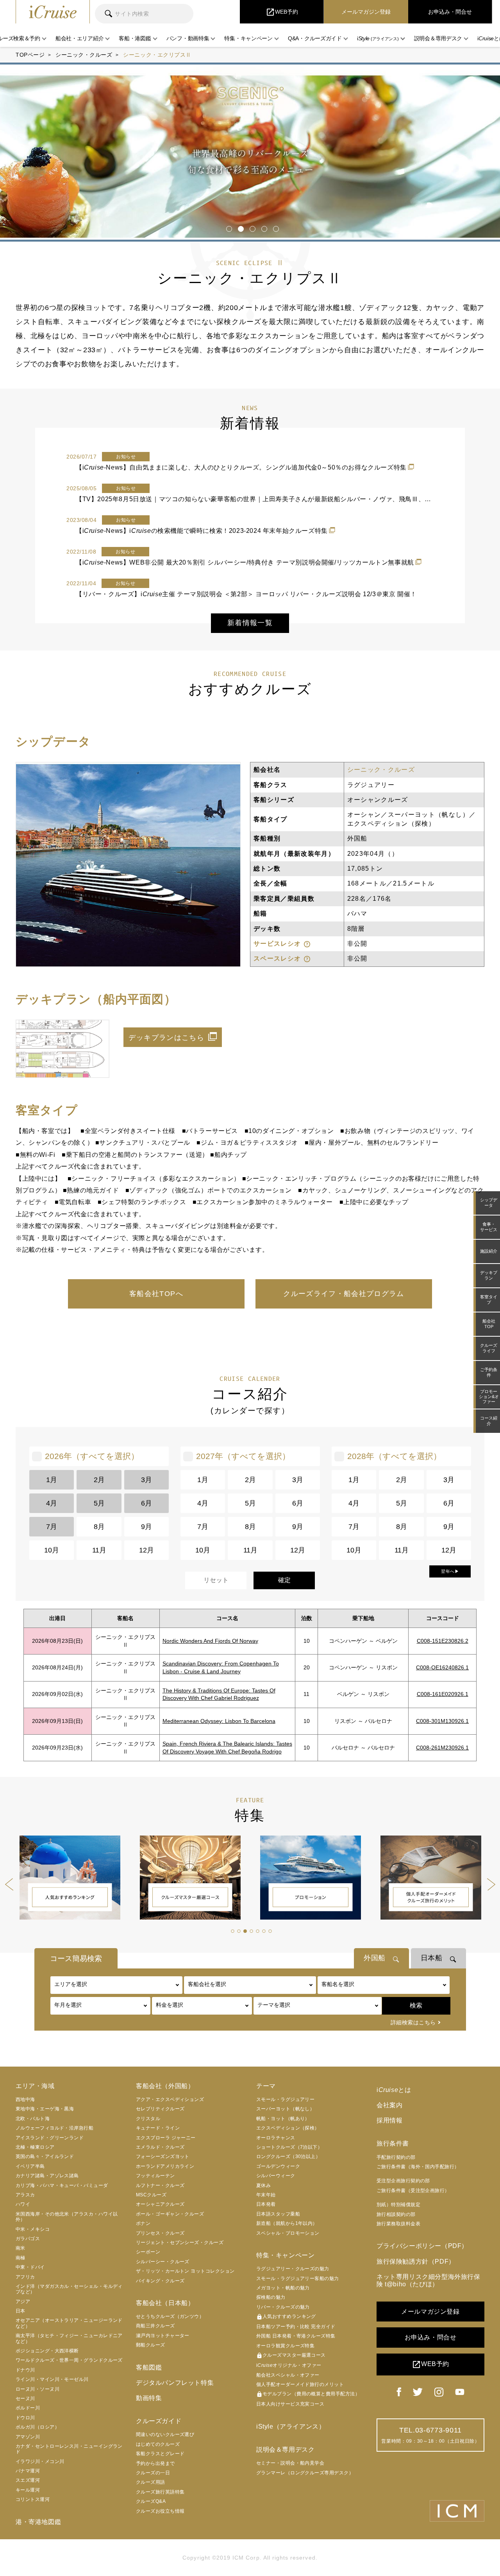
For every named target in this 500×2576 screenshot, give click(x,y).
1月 (52, 1480)
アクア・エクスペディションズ (170, 2099)
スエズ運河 (28, 2480)
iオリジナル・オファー (289, 2365)
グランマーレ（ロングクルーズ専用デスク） (305, 2473)
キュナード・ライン (158, 2128)
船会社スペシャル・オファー (288, 2375)
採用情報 (389, 2120)
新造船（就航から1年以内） (287, 2223)
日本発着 (266, 2204)
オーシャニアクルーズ (160, 2204)
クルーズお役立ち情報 (160, 2511)
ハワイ (23, 2204)
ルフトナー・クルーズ (160, 2185)
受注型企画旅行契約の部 (403, 2181)
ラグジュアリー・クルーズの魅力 (293, 2269)
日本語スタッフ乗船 (278, 2214)
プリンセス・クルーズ (160, 2233)
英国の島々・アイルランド (45, 2157)
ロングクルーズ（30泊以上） (288, 2157)
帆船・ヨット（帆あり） (283, 2119)
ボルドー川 (28, 2408)
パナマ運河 (28, 2471)
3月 (146, 1480)
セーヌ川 (25, 2399)
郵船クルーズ (151, 2345)
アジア (23, 2302)
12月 (146, 1550)
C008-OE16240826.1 (442, 1667)
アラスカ (25, 2195)
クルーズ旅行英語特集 (160, 2492)
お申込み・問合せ (431, 2337)
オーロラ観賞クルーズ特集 (285, 2346)
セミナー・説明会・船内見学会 (290, 2463)
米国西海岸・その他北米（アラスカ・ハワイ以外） (67, 2217)
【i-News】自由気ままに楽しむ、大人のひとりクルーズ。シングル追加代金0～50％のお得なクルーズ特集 (241, 467)
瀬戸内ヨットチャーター (163, 2336)
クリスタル (148, 2119)
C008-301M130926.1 (442, 1721)
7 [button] (270, 1931)
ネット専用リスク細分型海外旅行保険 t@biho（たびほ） (429, 2280)
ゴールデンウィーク (278, 2166)
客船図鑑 (149, 2367)
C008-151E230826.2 (443, 1641)
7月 (52, 1527)
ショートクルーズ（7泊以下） (289, 2147)
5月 (99, 1503)
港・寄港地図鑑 (38, 2522)
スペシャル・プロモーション (288, 2233)
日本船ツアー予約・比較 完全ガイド (296, 2327)
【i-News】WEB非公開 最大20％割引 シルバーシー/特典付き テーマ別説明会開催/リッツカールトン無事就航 (245, 562)
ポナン (143, 2223)
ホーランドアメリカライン (165, 2166)
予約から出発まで (155, 2463)
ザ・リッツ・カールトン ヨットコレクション (185, 2271)
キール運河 (28, 2490)
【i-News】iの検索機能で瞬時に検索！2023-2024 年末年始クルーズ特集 (202, 531)
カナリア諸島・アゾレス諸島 (47, 2176)
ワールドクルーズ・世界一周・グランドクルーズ (69, 2360)
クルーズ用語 (151, 2482)
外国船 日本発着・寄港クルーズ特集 (296, 2336)
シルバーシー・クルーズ (163, 2262)
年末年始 (266, 2195)
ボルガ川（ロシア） (37, 2427)
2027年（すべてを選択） (243, 1456)
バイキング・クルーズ (160, 2281)
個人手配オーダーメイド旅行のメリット (300, 2384)
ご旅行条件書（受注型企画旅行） (413, 2191)
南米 (21, 2248)
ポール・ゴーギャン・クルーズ (170, 2214)
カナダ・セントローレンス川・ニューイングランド (69, 2449)
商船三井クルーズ (155, 2326)
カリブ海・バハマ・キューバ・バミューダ (62, 2185)
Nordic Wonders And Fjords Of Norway (210, 1641)
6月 (146, 1503)
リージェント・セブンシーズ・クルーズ (180, 2243)
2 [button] (239, 226)
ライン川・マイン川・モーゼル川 (52, 2379)
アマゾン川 (28, 2437)
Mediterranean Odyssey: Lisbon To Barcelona (219, 1721)
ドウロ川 (25, 2418)
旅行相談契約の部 (396, 2214)
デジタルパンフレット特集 (175, 2383)
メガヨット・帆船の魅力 (283, 2288)
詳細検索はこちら (413, 2022)
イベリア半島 (30, 2166)
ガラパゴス (28, 2239)
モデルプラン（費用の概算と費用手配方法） (308, 2394)
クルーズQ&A (151, 2501)
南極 (21, 2258)
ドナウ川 (25, 2370)
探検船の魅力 (271, 2297)
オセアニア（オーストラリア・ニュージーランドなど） (69, 2323)
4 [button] (263, 226)
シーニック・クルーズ (84, 55)
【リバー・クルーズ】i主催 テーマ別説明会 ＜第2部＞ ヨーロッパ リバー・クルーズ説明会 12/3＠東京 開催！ (246, 594)
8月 (99, 1527)
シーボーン (148, 2252)
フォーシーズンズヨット (163, 2157)
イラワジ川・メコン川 (40, 2461)
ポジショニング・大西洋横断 (47, 2351)
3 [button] (251, 226)
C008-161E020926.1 (443, 1694)
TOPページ (30, 55)
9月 (146, 1527)
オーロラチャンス (276, 2138)
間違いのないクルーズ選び (165, 2434)
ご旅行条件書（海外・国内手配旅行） (418, 2167)
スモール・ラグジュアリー (285, 2099)
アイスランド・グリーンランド (50, 2138)
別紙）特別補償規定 (398, 2205)
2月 (99, 1480)
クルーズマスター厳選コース (291, 2356)
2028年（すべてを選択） (394, 1456)
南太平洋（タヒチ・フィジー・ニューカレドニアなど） (69, 2338)
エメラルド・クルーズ (160, 2147)
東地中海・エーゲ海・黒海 (45, 2109)
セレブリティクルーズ (160, 2109)
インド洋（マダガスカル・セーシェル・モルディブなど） (69, 2289)
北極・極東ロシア (35, 2147)
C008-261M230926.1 (442, 1748)
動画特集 (149, 2398)
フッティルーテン (155, 2176)
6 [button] (263, 1931)
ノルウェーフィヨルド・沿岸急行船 (54, 2128)
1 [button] (228, 226)
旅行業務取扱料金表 (398, 2224)
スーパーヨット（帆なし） (285, 2109)
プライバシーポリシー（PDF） (422, 2246)
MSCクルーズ (151, 2195)
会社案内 (389, 2105)
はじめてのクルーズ (158, 2444)
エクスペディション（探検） (288, 2128)
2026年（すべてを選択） (92, 1456)
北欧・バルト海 (33, 2119)
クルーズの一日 (153, 2473)
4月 (52, 1503)
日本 (21, 2311)
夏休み (263, 2185)
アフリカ (25, 2277)
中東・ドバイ (30, 2267)
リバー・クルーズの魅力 (283, 2307)
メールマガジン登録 (430, 2312)
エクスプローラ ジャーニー (166, 2138)
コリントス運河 (33, 2499)
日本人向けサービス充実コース (290, 2404)
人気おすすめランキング (286, 2317)
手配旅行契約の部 (396, 2157)
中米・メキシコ (33, 2229)
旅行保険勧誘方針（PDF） (416, 2261)
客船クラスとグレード (160, 2454)
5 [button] (274, 226)
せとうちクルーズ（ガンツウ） (170, 2316)
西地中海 (25, 2099)
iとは (394, 2090)
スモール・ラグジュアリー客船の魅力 (298, 2278)
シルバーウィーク (276, 2176)
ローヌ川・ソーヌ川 (37, 2389)
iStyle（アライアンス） (291, 2426)
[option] (250, 152)
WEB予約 (430, 2364)
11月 (99, 1550)
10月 (52, 1550)
